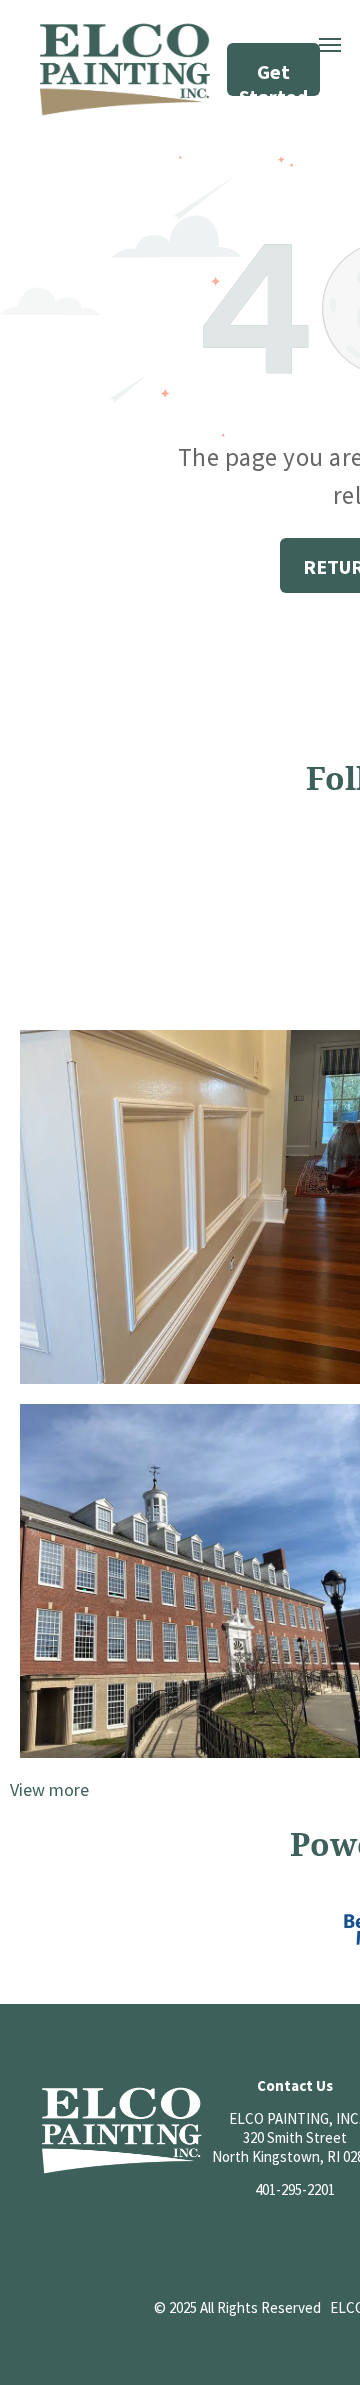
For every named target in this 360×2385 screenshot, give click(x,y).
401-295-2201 (295, 2189)
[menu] (330, 45)
